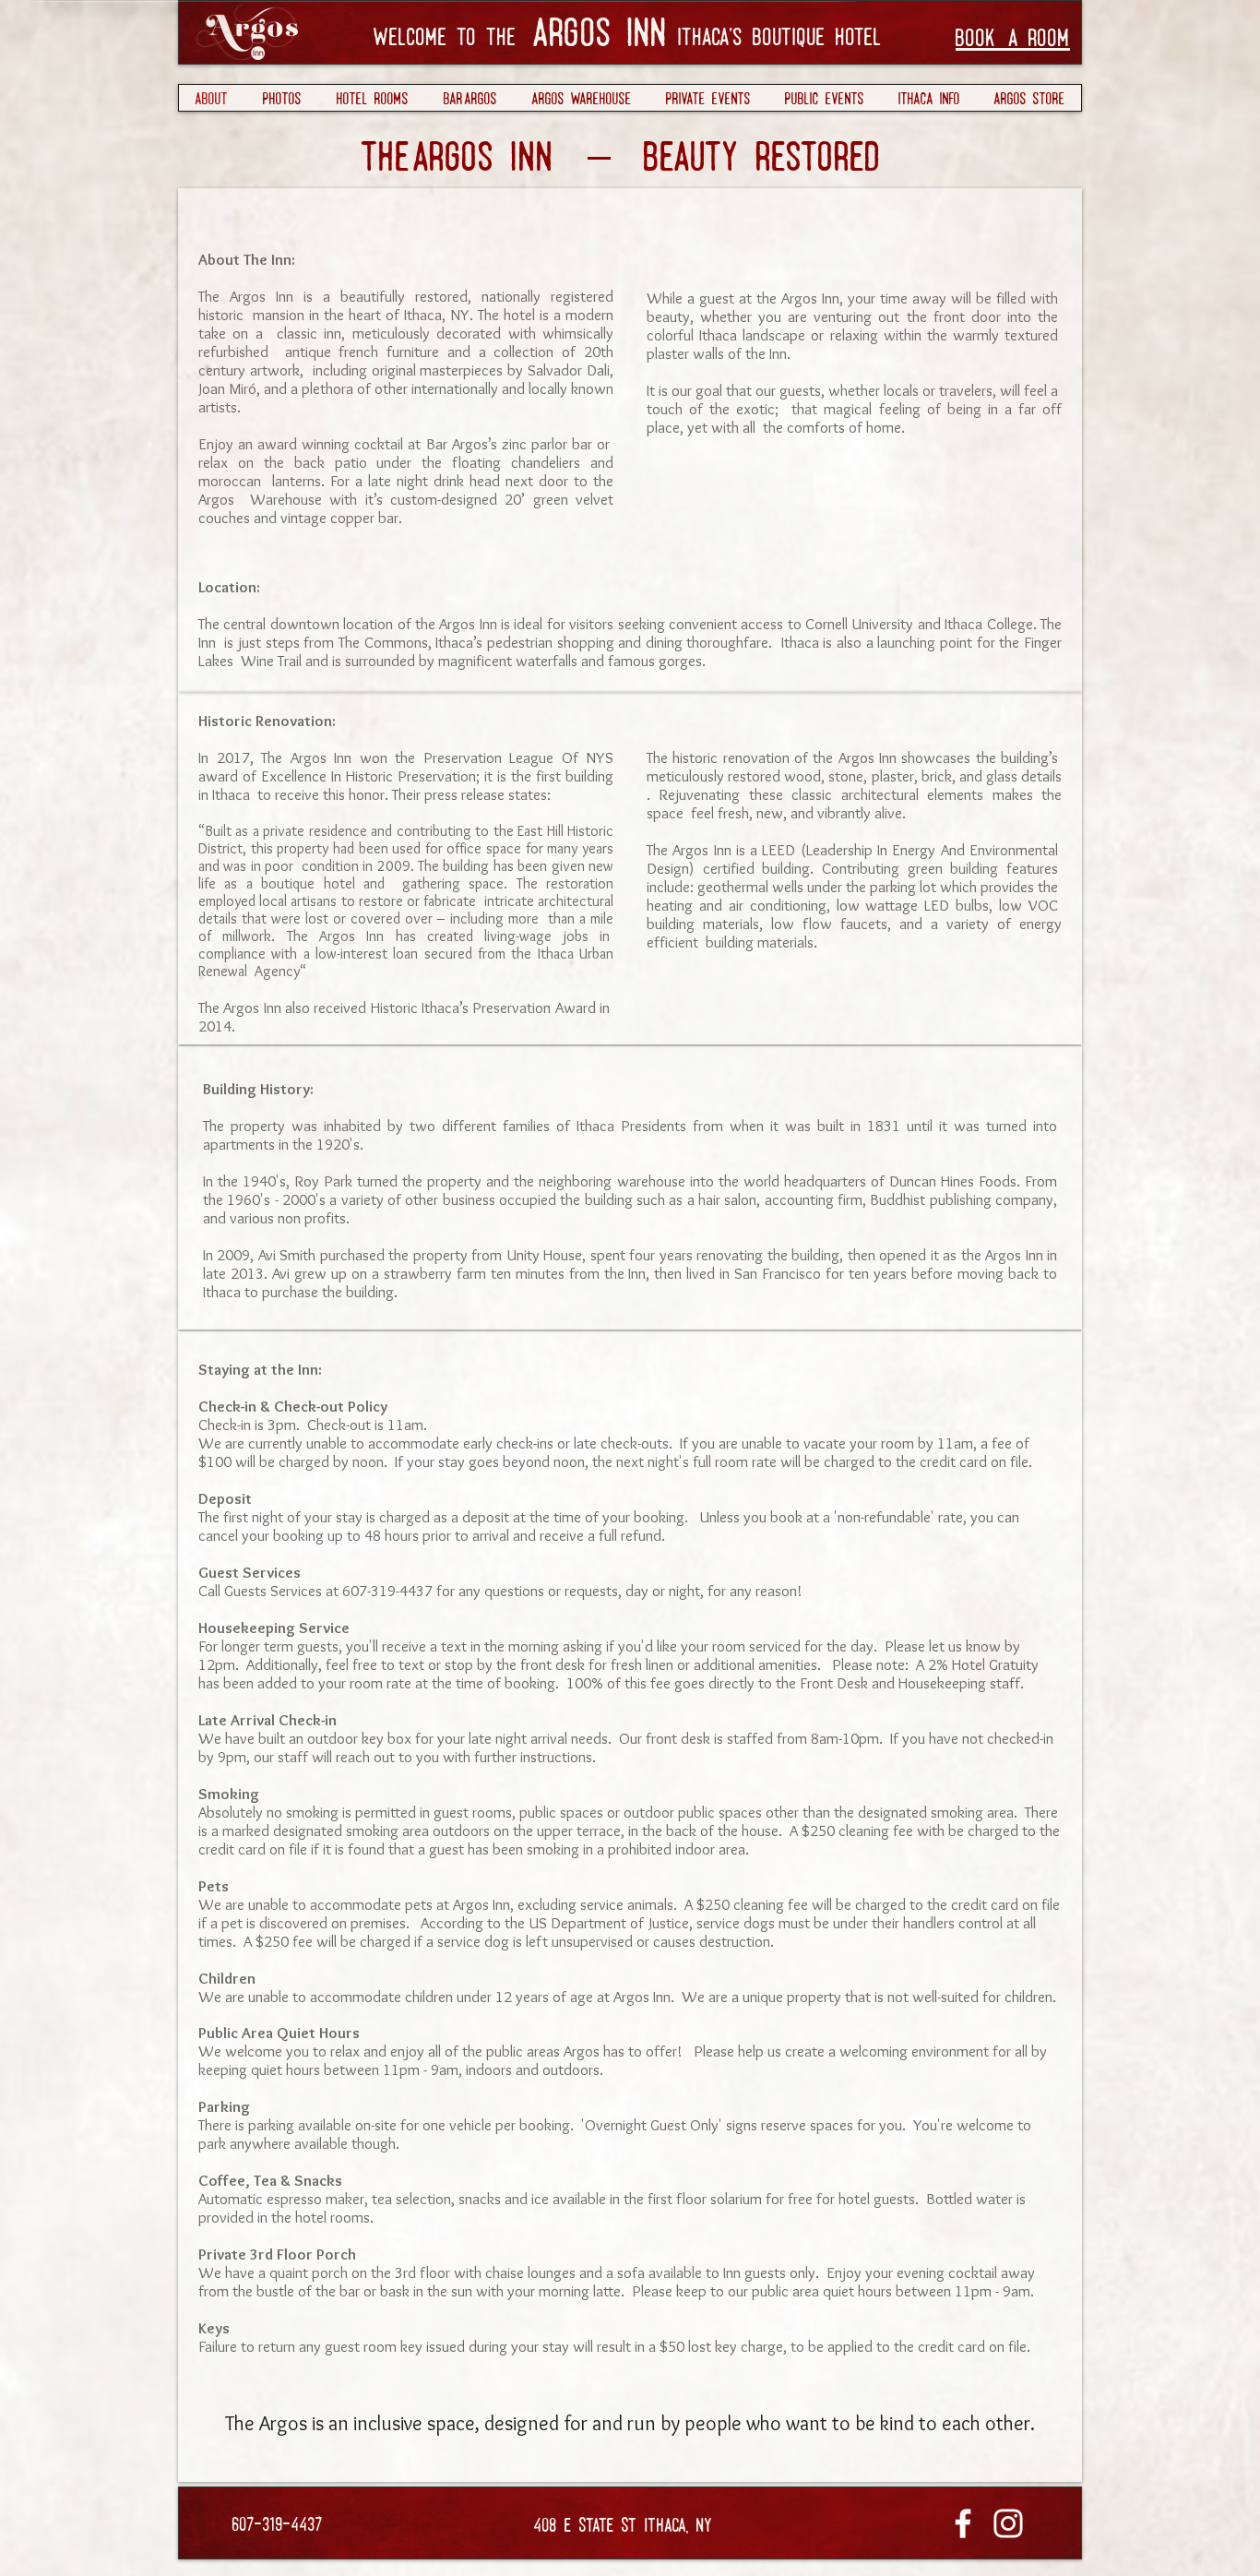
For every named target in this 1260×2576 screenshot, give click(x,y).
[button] (708, 98)
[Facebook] (963, 2523)
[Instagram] (1008, 2523)
